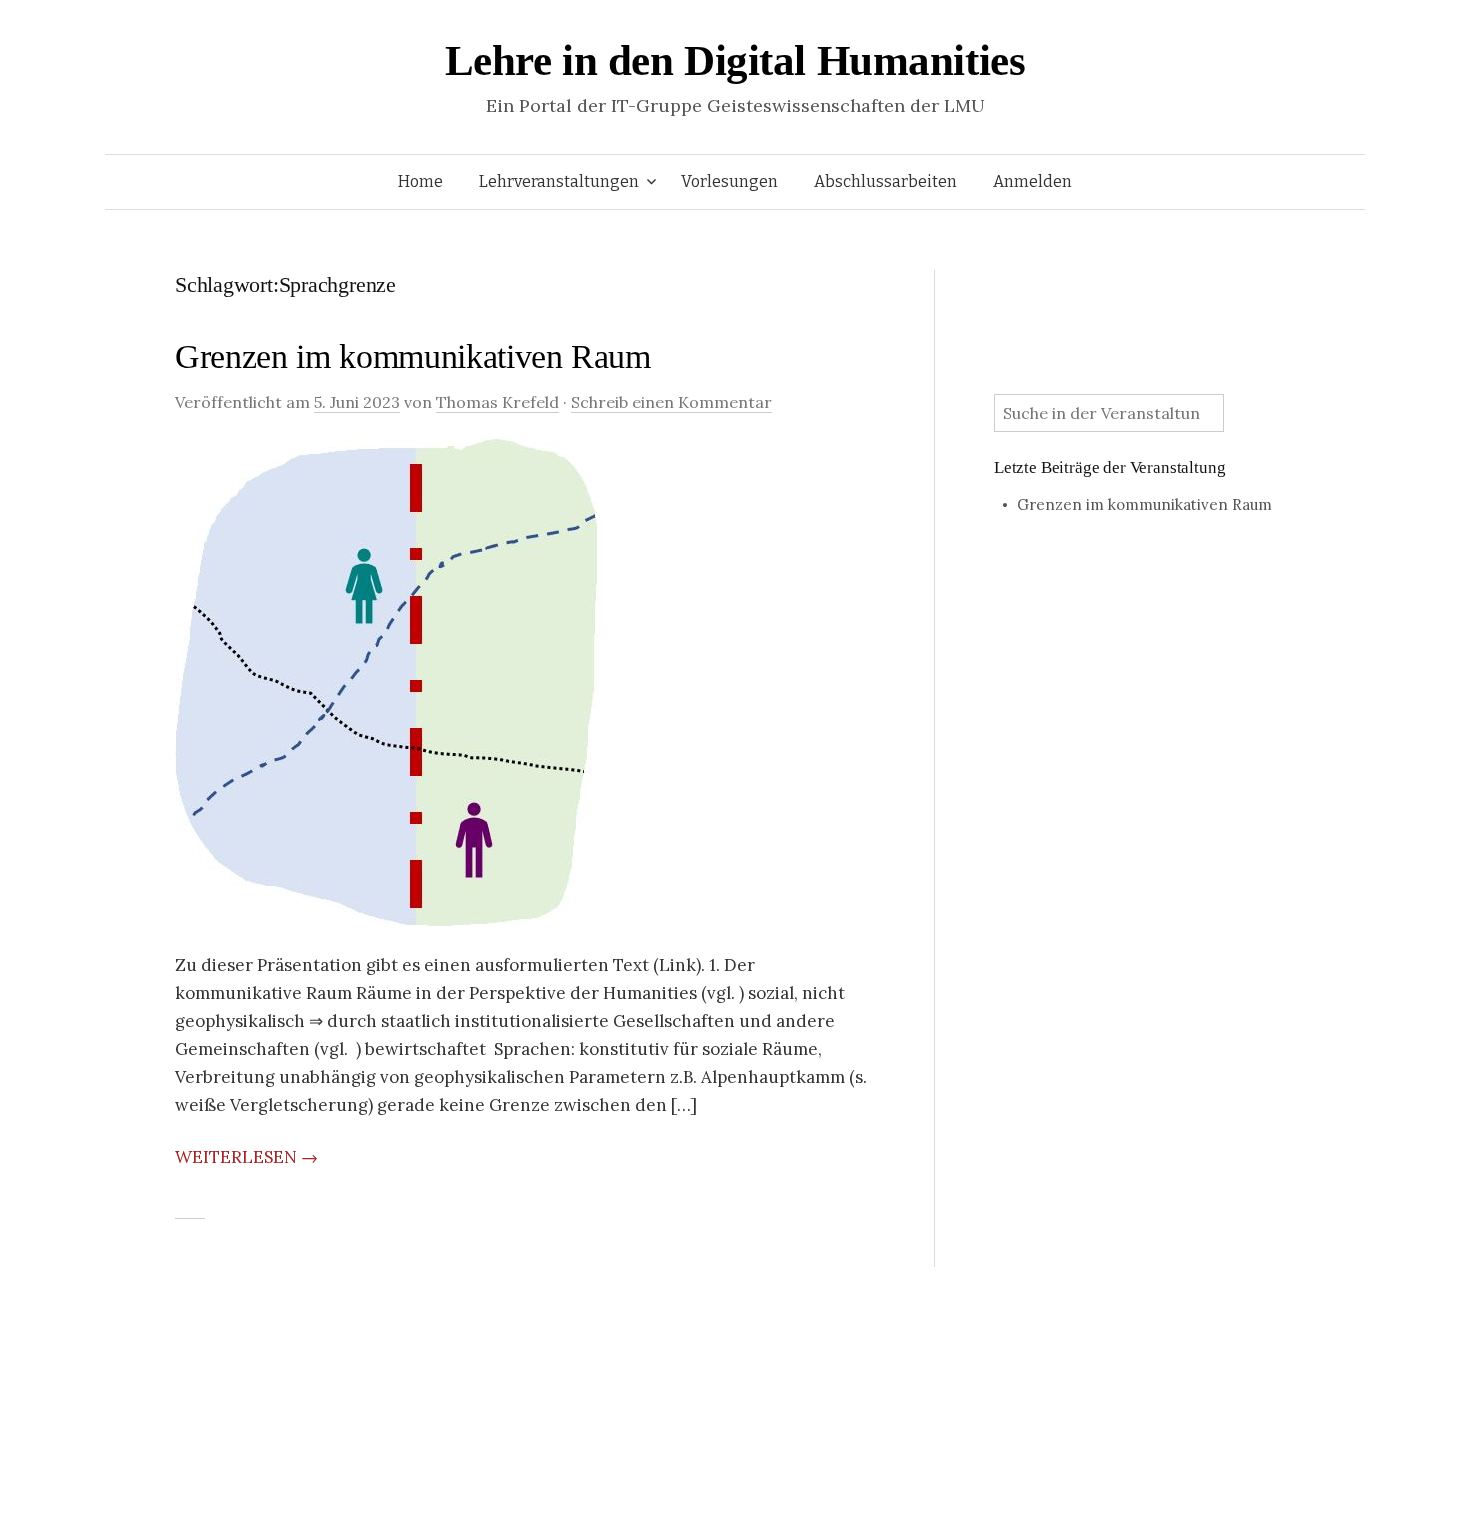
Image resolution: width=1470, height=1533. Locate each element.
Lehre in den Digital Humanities (735, 60)
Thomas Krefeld (497, 402)
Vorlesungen (729, 181)
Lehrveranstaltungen (559, 181)
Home (420, 181)
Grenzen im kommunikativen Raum (413, 356)
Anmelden (1032, 181)
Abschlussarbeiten (885, 181)
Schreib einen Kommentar (671, 402)
